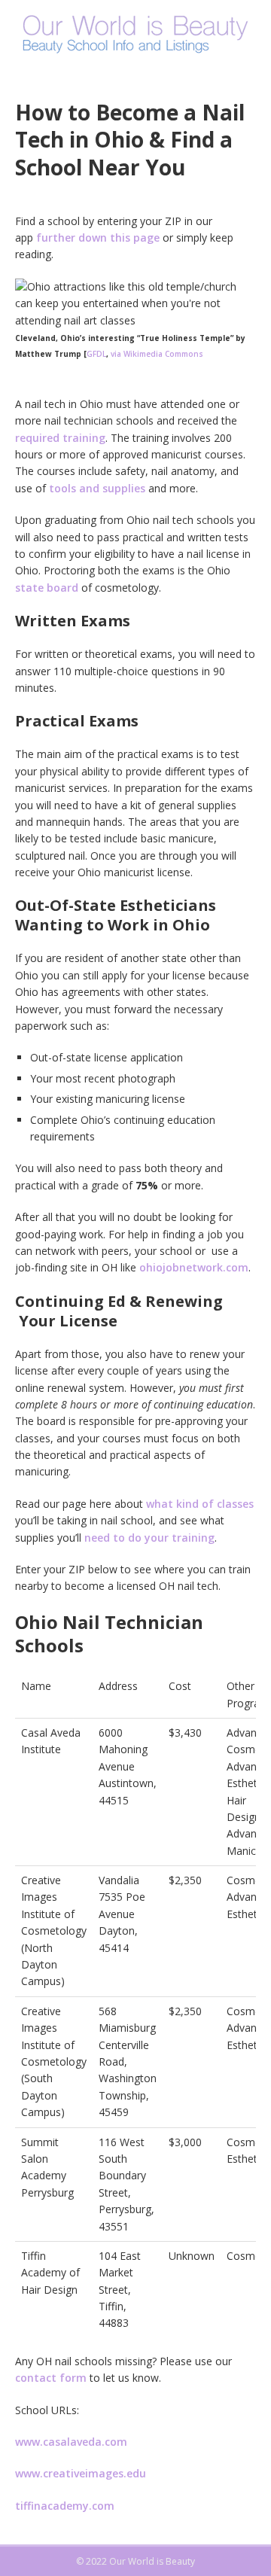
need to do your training (149, 1538)
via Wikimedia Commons (157, 354)
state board (47, 588)
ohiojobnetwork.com (194, 1267)
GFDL (96, 354)
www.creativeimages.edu (81, 2473)
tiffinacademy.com (65, 2506)
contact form (51, 2378)
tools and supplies (97, 488)
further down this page (98, 238)
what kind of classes (200, 1504)
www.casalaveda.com (71, 2442)
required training (60, 438)
